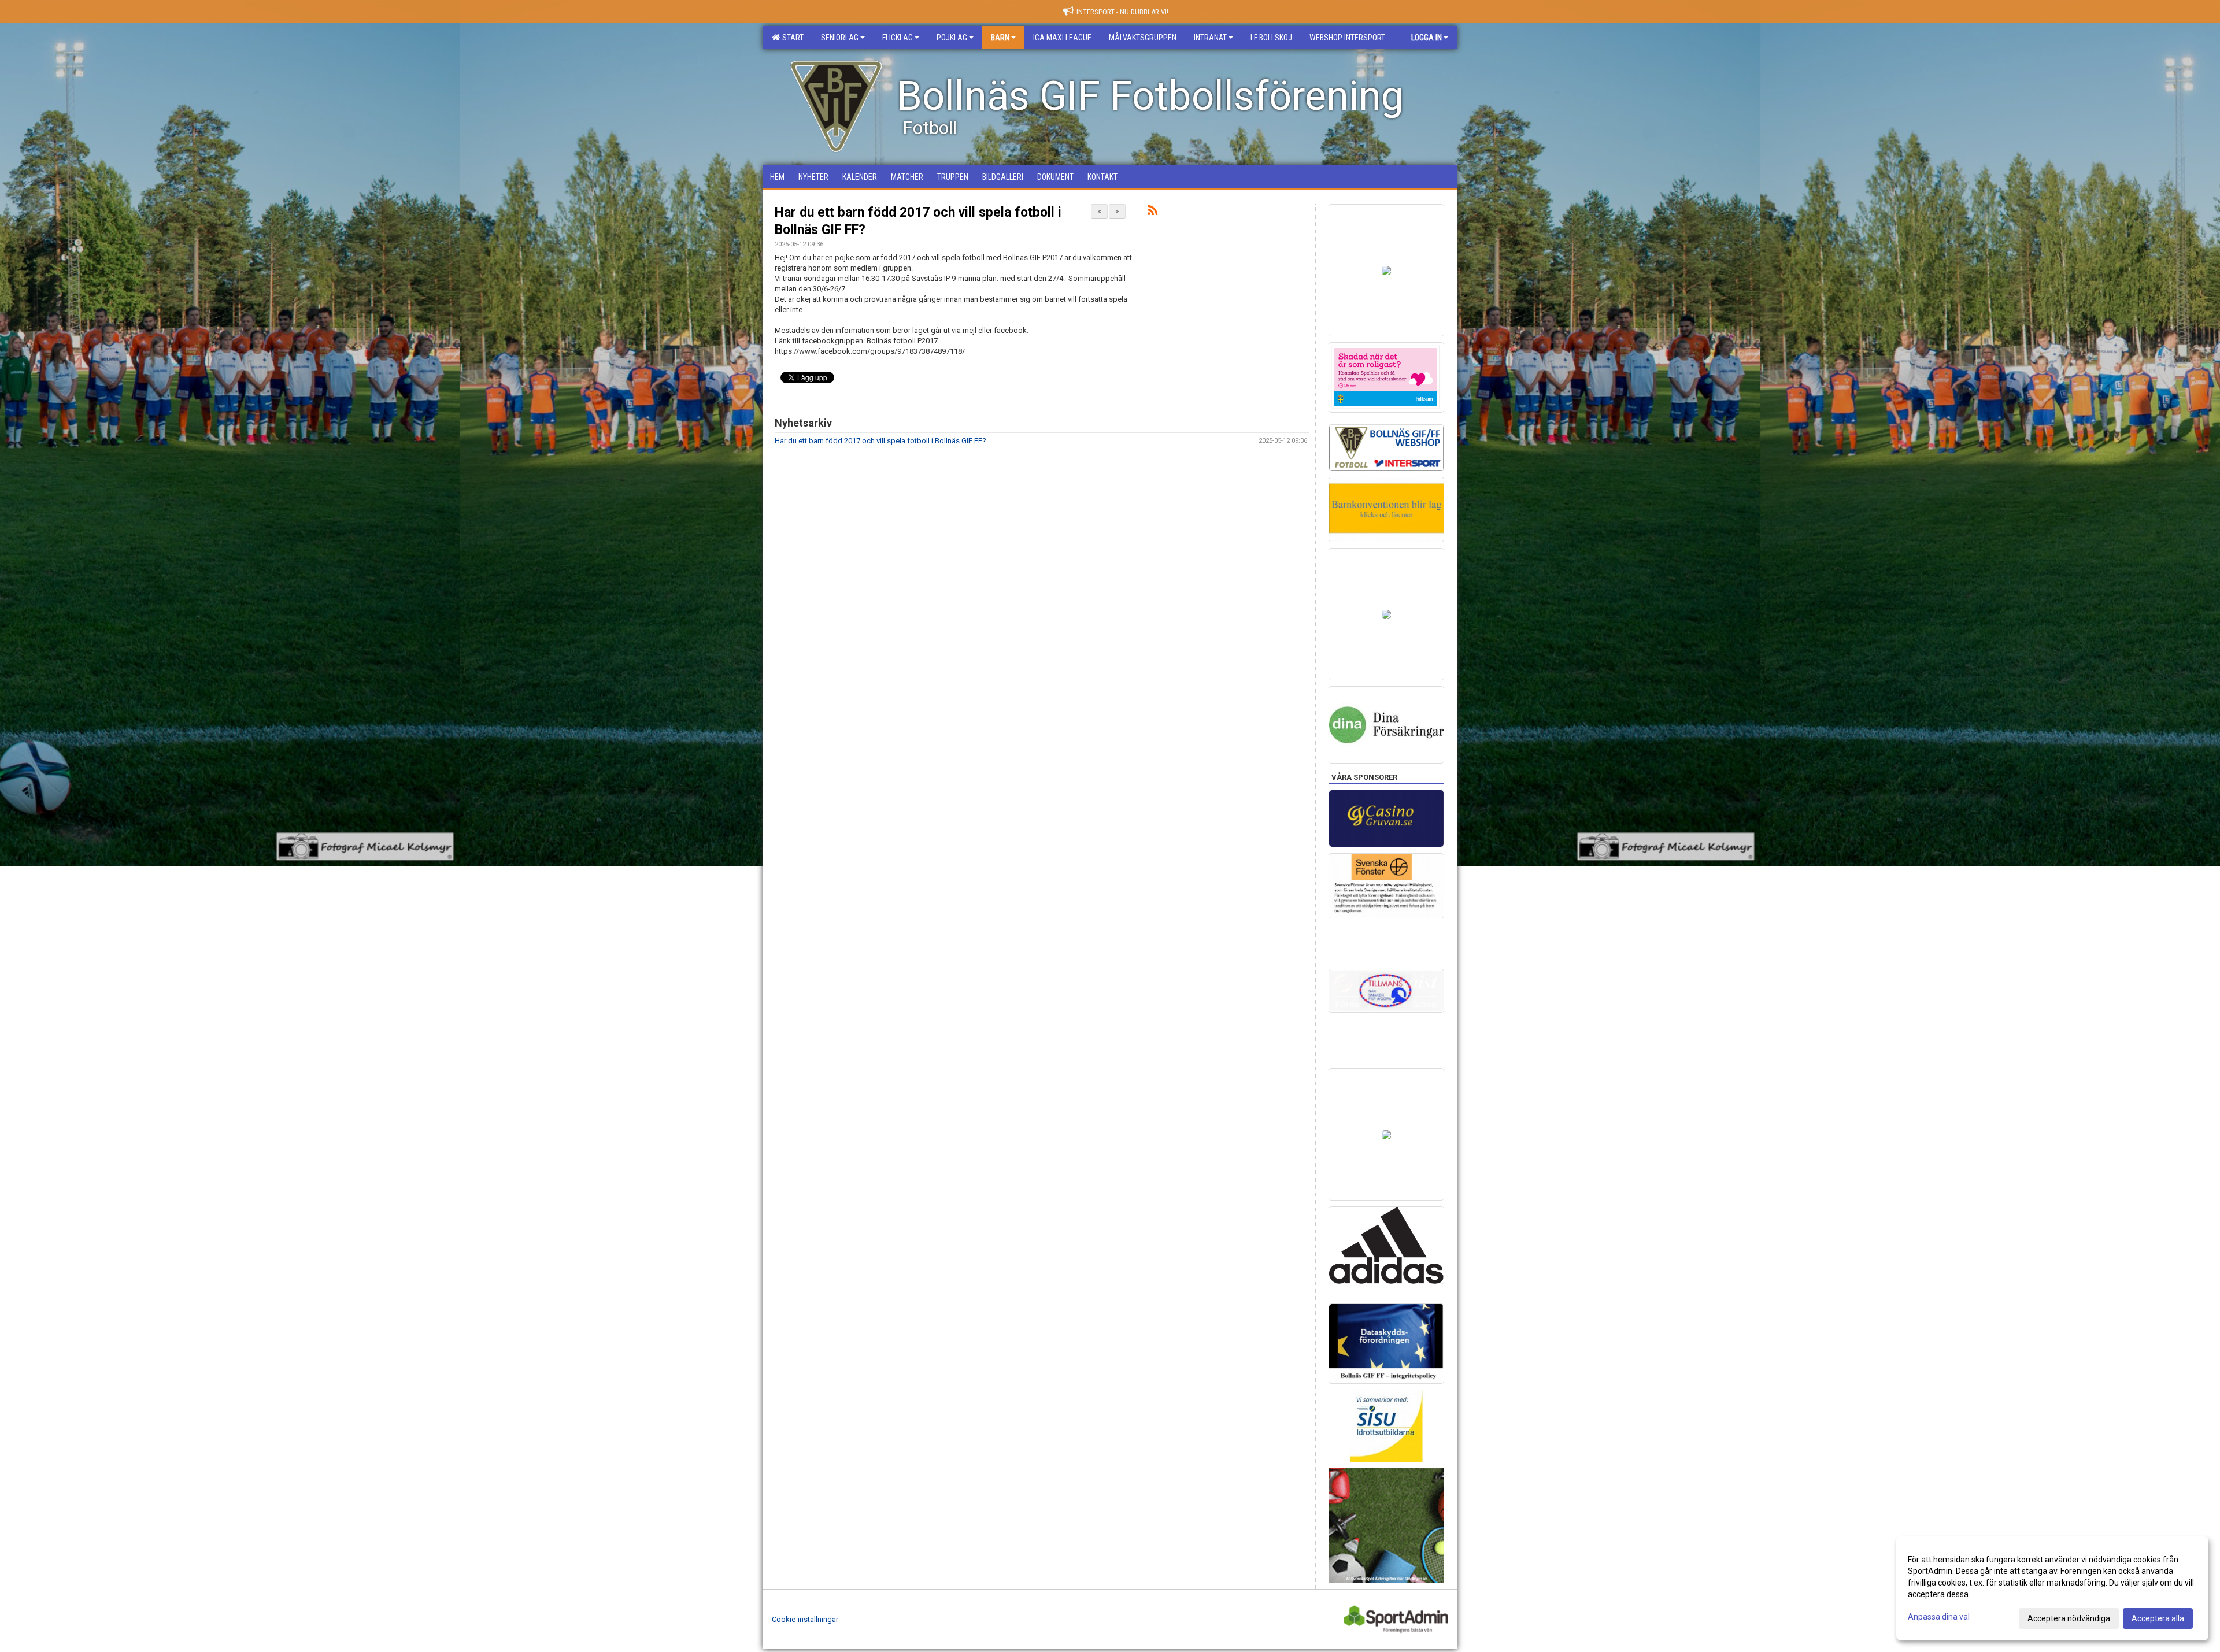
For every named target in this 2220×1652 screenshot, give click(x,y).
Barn (1000, 38)
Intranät (1210, 38)
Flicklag (898, 38)
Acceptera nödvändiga (2069, 1618)
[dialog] (2052, 1588)
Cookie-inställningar (805, 1619)
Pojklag (952, 38)
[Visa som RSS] (1152, 212)
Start (791, 38)
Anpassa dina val (1939, 1617)
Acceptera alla (2158, 1618)
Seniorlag (840, 38)
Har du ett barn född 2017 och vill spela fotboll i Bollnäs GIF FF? (880, 441)
